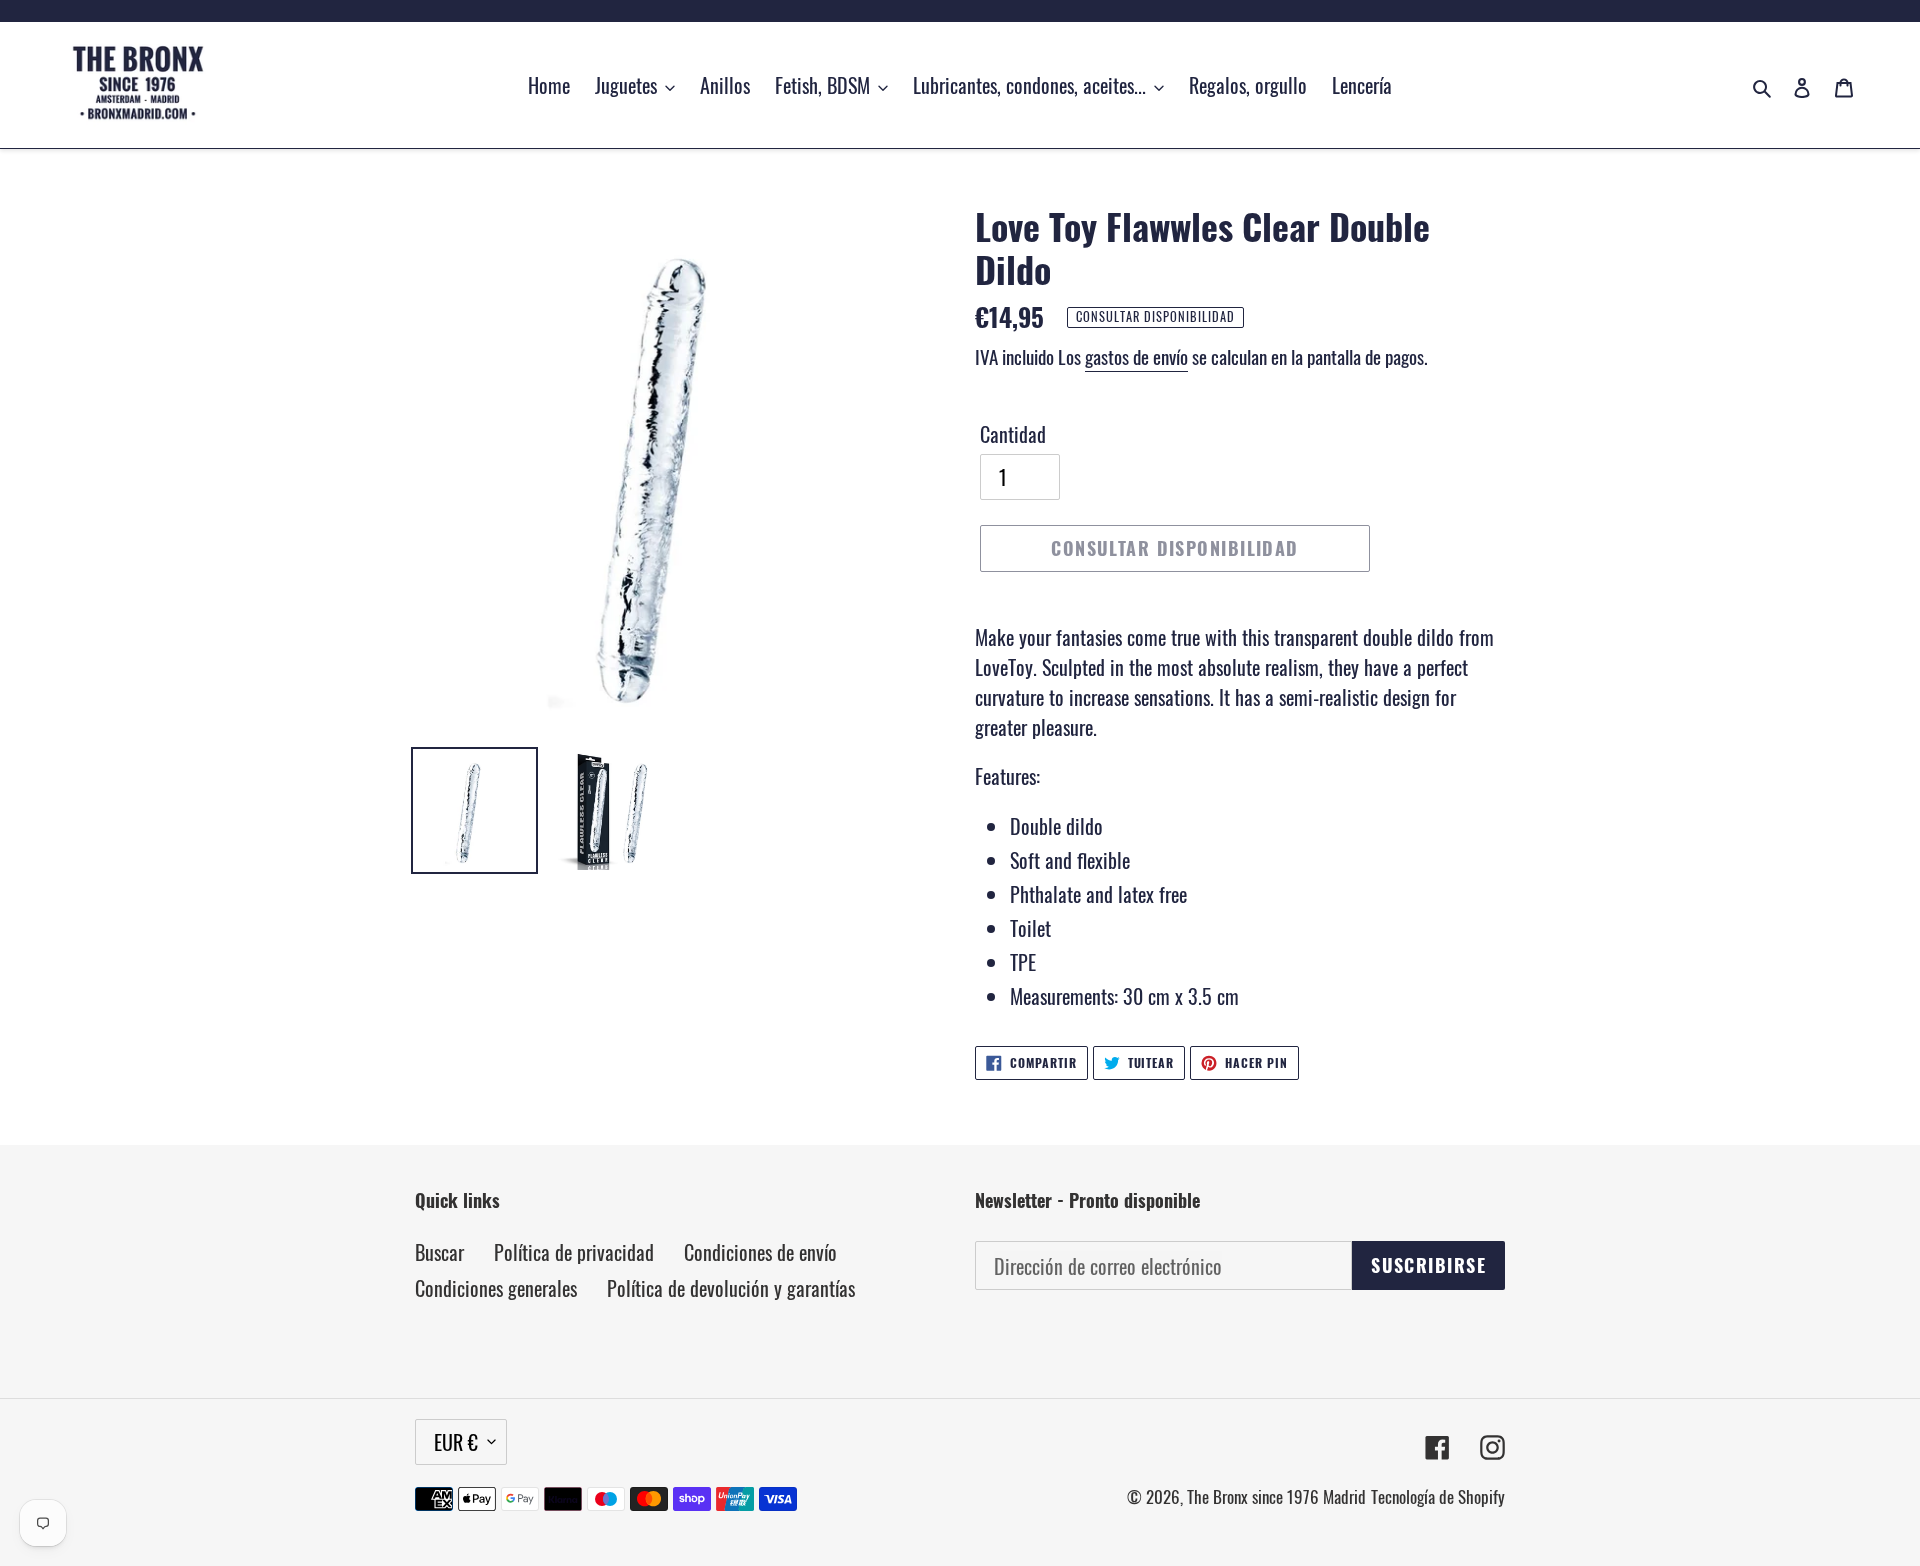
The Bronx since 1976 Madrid (1276, 1496)
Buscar (439, 1252)
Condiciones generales (496, 1288)
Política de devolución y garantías (731, 1288)
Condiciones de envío (760, 1252)
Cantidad (1013, 434)
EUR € (456, 1442)
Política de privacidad (574, 1252)
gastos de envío (1136, 356)
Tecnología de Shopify (1438, 1496)
